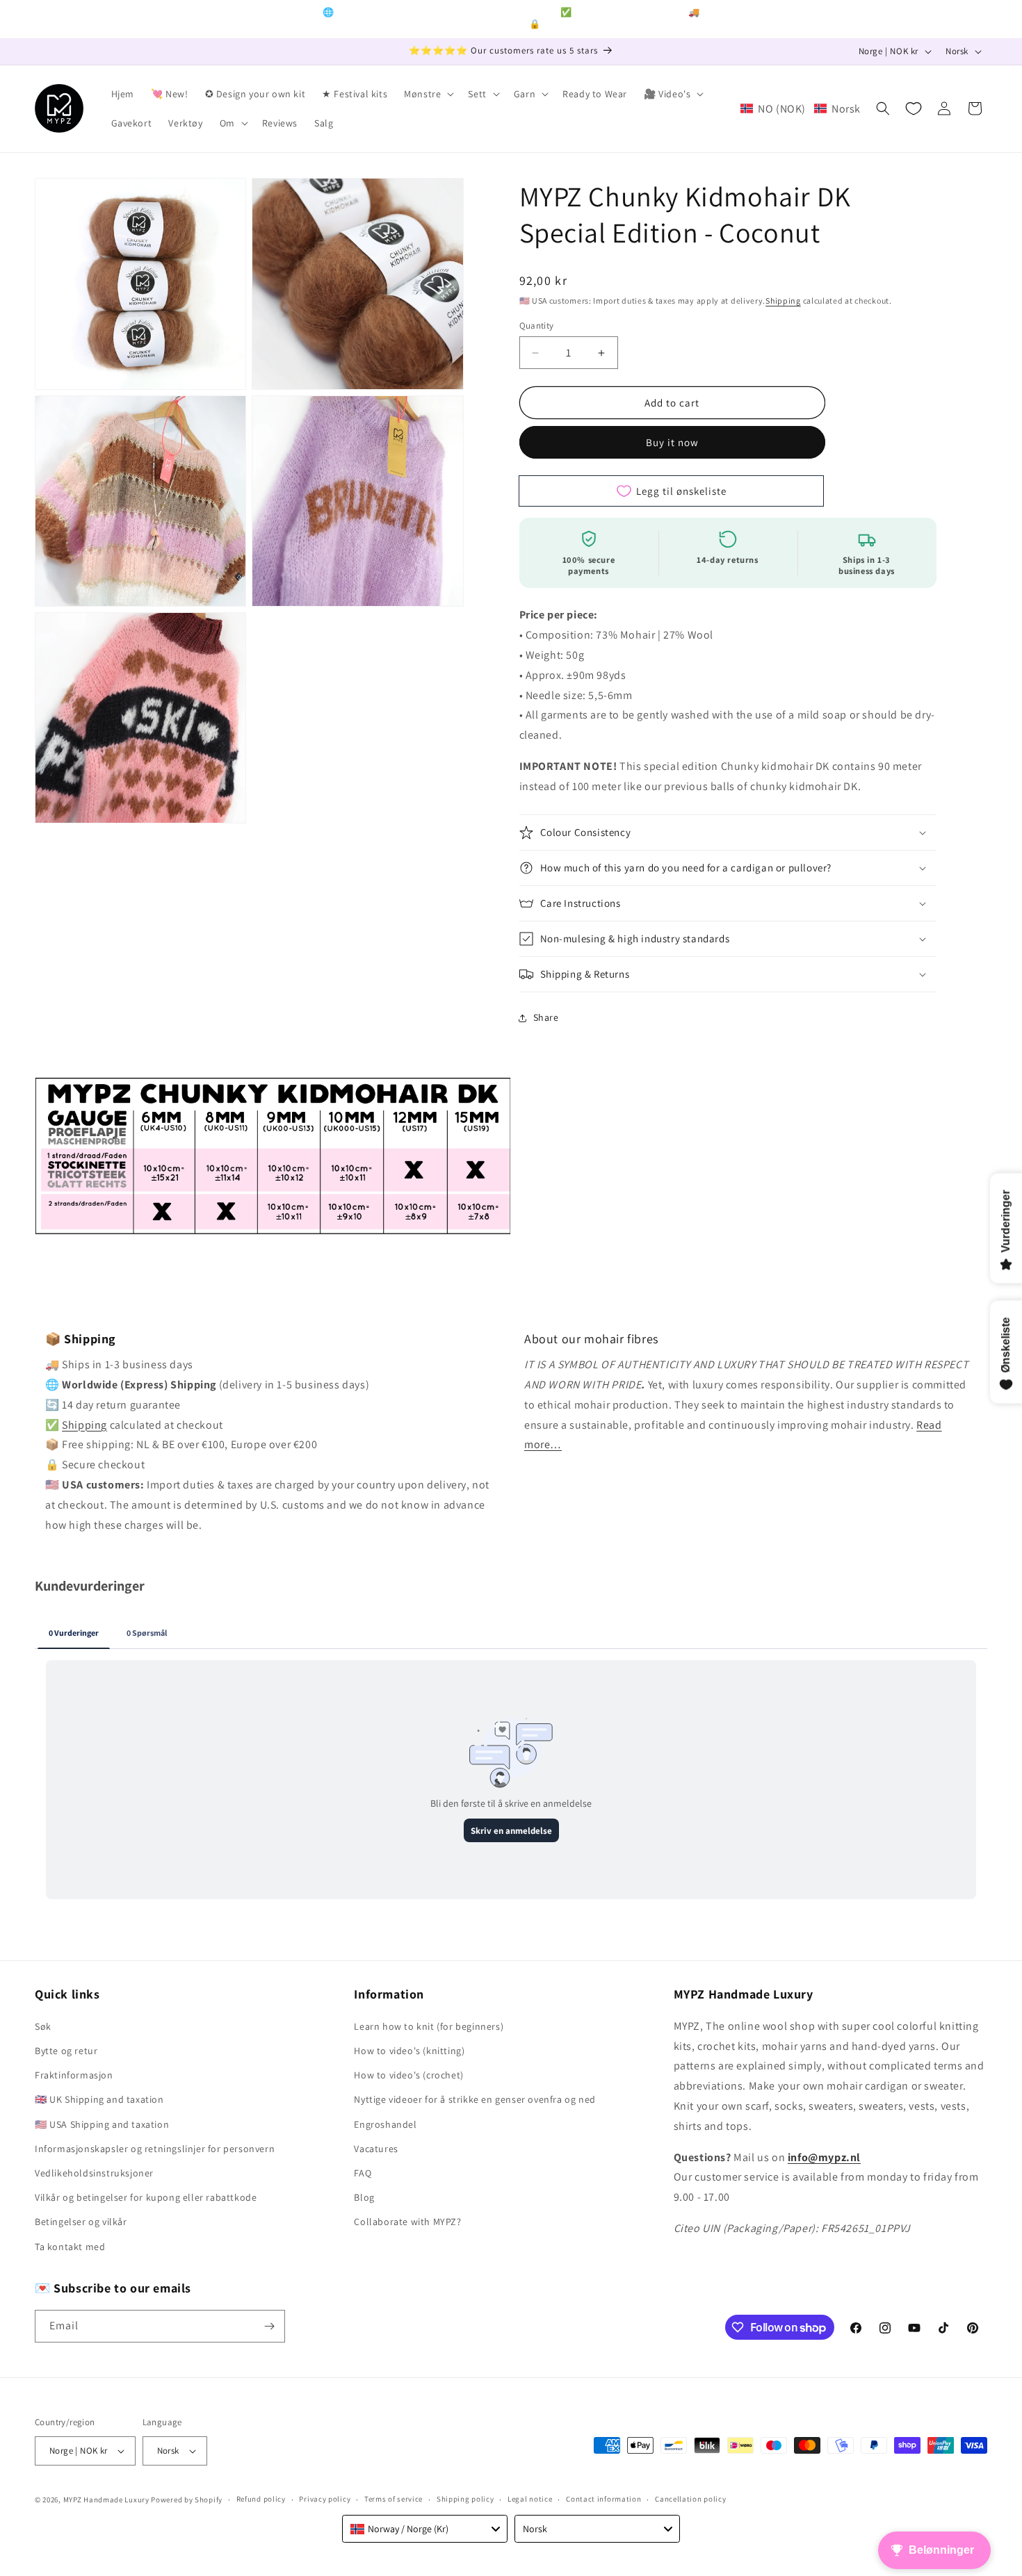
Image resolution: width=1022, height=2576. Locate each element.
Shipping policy (465, 2499)
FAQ (363, 2173)
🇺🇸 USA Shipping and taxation (102, 2124)
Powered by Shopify (187, 2500)
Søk (43, 2026)
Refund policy (261, 2499)
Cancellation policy (690, 2499)
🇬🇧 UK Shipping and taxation (99, 2099)
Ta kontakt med (70, 2247)
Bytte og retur (66, 2051)
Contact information (603, 2499)
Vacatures (376, 2149)
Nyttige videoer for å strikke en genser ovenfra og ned (474, 2099)
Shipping (783, 301)
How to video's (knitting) (409, 2051)
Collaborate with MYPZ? (407, 2222)
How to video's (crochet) (408, 2075)
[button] (428, 94)
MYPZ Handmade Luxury (106, 2500)
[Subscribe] (269, 2326)
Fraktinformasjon (74, 2075)
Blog (364, 2197)
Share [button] (546, 1017)
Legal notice (530, 2499)
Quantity (537, 326)
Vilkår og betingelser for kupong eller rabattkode (146, 2197)
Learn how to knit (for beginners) (429, 2026)
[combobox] (425, 2529)
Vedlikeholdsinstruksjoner (94, 2173)
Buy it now (672, 442)
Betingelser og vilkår (81, 2222)
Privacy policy (325, 2499)
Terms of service (394, 2499)
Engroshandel (385, 2124)
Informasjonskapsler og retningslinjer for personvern (155, 2149)
